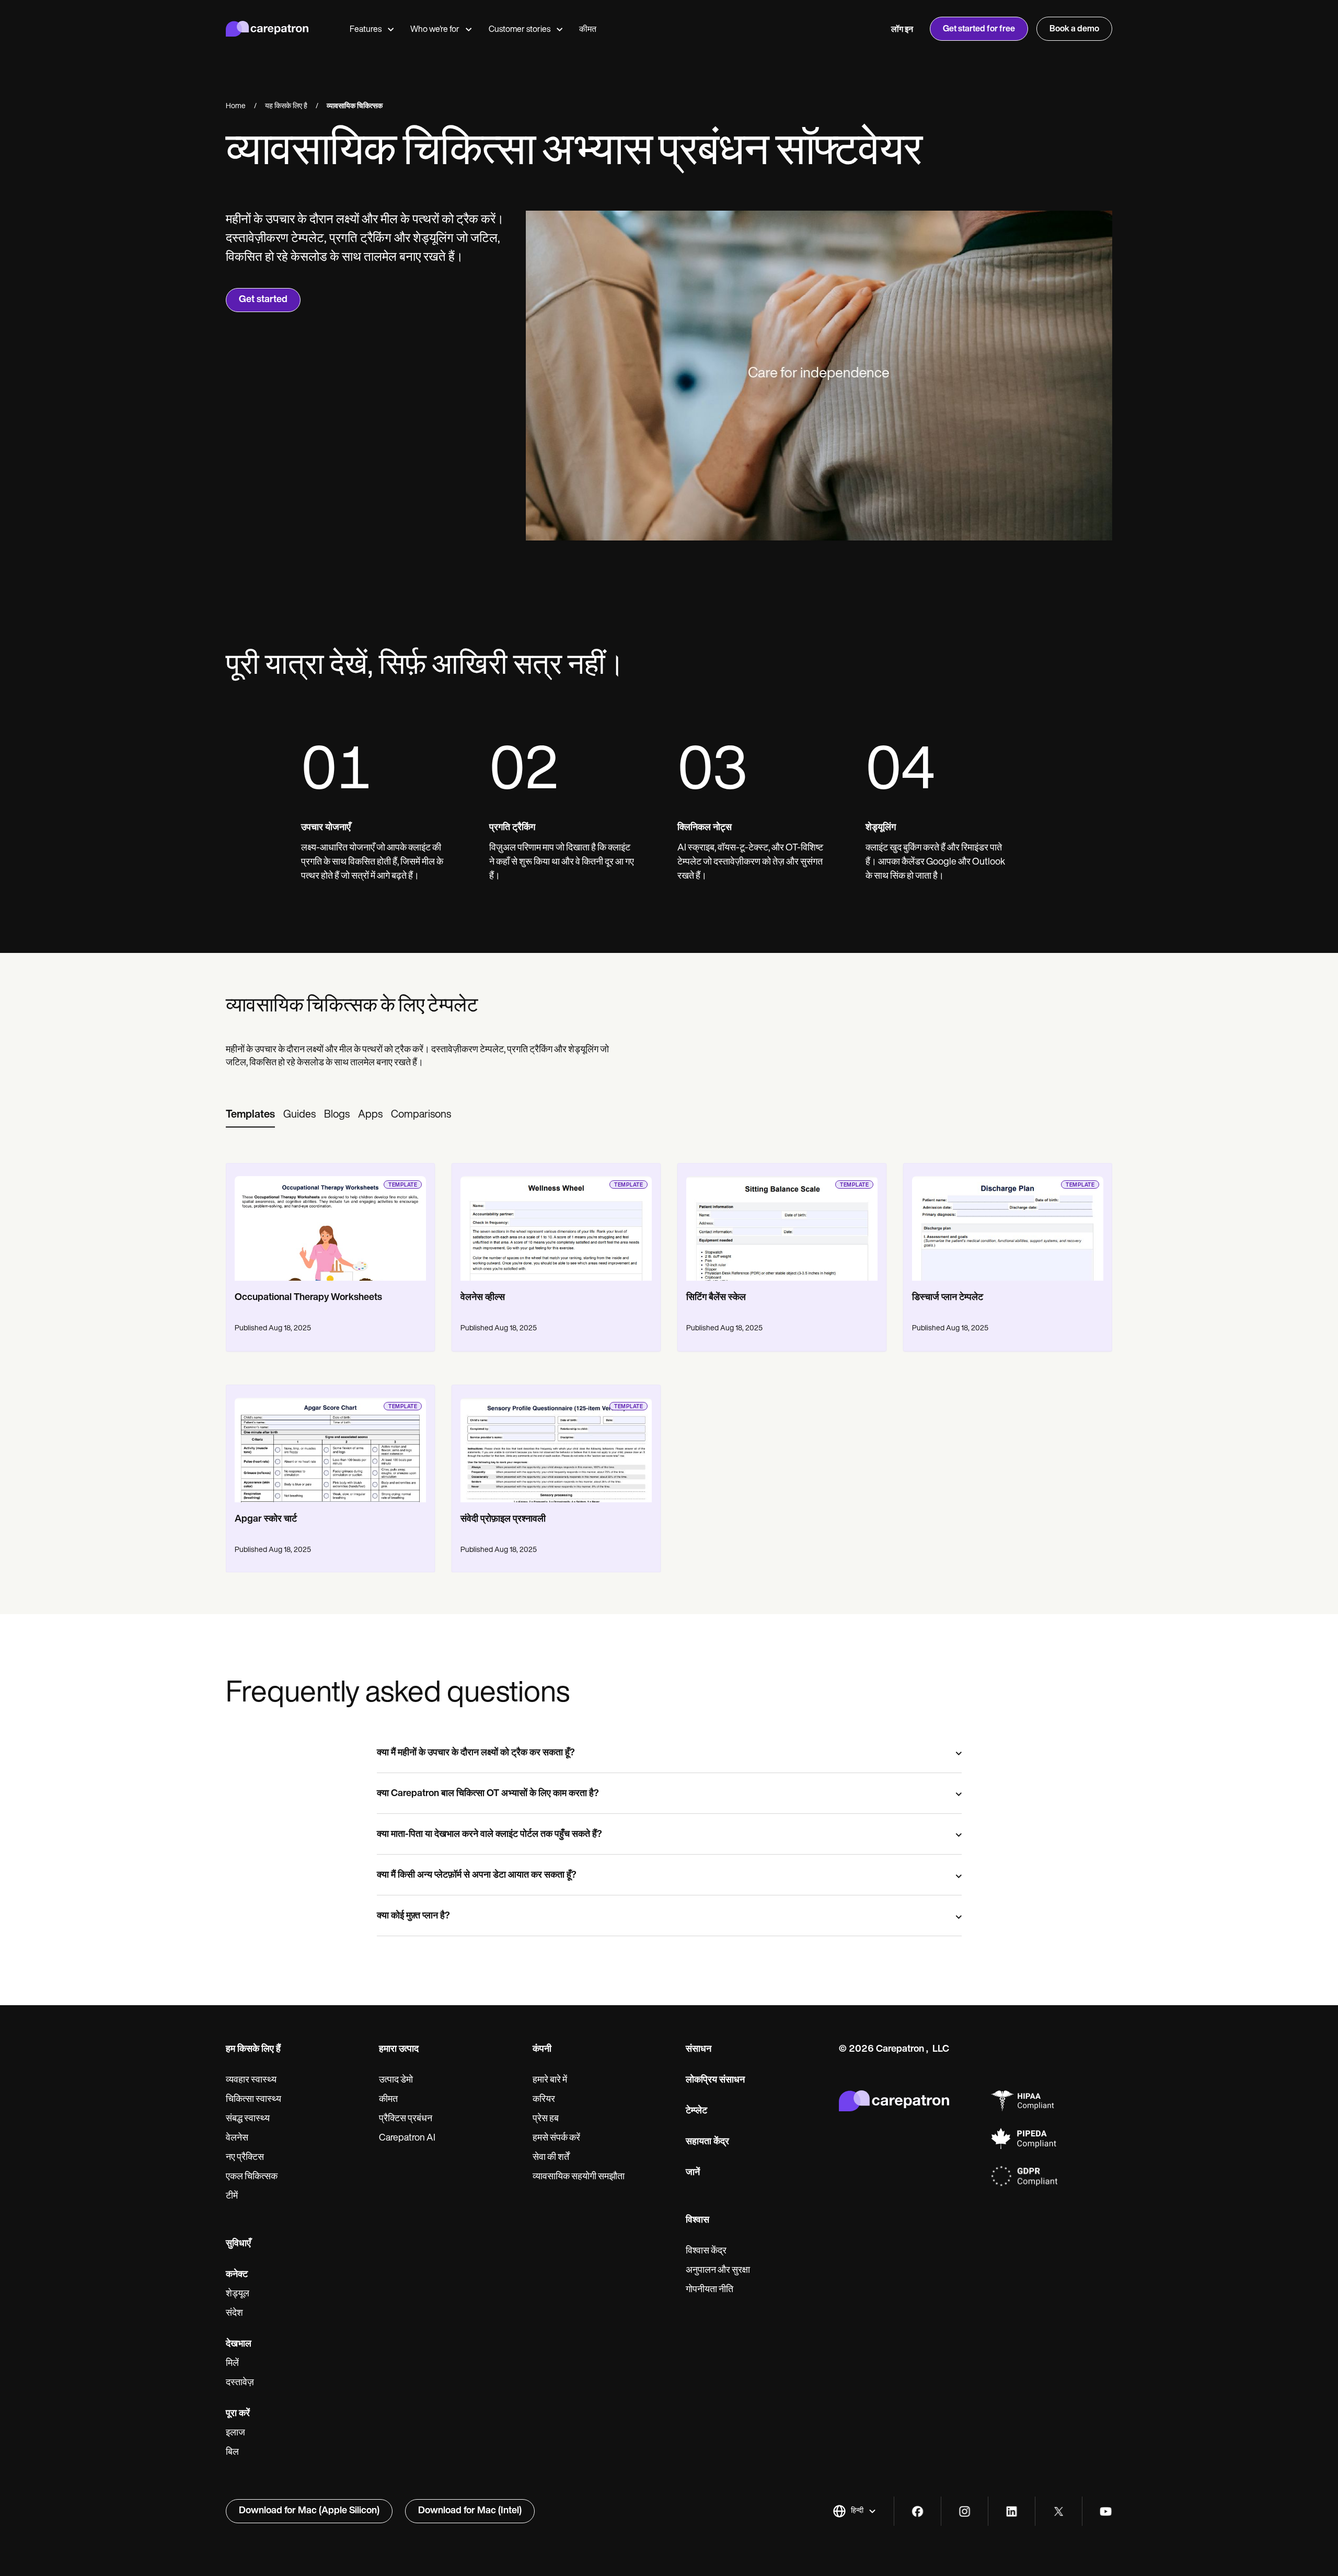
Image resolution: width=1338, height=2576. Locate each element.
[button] (855, 2511)
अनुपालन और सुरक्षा (718, 2271)
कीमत (588, 30)
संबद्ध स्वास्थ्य (248, 2119)
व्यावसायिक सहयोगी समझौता (579, 2177)
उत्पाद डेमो (396, 2080)
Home (236, 106)
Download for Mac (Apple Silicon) (309, 2511)
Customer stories (520, 30)
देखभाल (239, 2344)
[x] (1059, 2511)
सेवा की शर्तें (551, 2158)
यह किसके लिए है (286, 106)
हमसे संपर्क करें (556, 2138)
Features (366, 30)
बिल (232, 2453)
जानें (693, 2173)
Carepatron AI (407, 2138)
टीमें (232, 2196)
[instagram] (965, 2511)
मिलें (232, 2364)
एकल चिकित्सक (252, 2177)
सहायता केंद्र (707, 2142)
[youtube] (1106, 2511)
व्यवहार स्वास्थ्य (251, 2080)
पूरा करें (238, 2414)
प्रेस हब (546, 2119)
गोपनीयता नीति (710, 2290)
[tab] (250, 1115)
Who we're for (435, 30)
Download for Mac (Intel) (470, 2511)
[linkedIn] (1012, 2511)
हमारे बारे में (550, 2080)
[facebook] (918, 2511)
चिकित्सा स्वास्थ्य (253, 2100)
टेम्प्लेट (696, 2111)
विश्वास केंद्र (706, 2251)
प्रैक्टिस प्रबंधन (406, 2119)
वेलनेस (237, 2138)
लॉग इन (902, 30)
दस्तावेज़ (240, 2383)
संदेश (234, 2314)
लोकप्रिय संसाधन (715, 2080)
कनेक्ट (237, 2275)
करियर (544, 2100)
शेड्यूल (238, 2294)
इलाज (235, 2433)
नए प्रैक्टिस (245, 2158)
